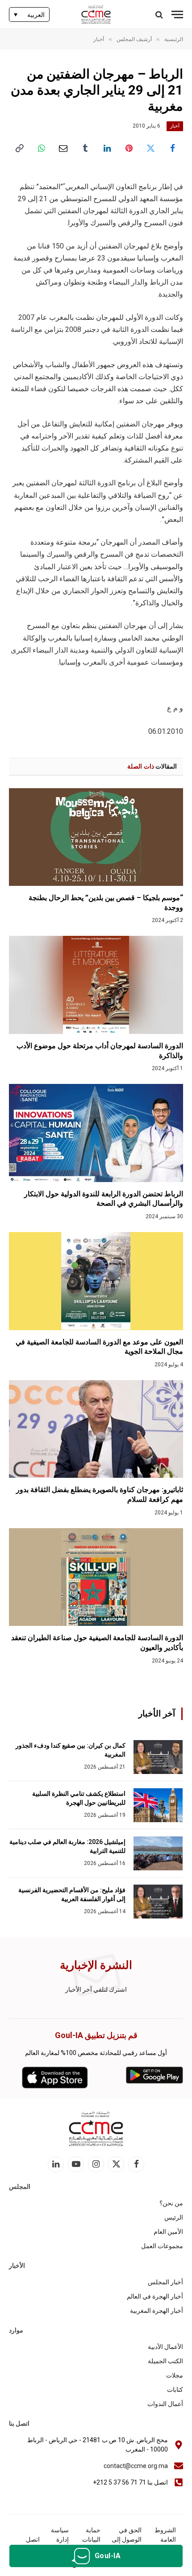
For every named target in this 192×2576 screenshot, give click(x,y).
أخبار (175, 126)
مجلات (175, 2375)
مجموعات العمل (162, 2246)
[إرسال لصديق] (63, 148)
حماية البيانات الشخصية (89, 2539)
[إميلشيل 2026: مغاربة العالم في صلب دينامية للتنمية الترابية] (158, 1853)
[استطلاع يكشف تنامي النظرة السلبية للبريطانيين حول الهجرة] (158, 1805)
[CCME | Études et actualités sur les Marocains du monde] (96, 14)
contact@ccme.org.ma (136, 2466)
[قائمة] (177, 14)
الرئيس (174, 2217)
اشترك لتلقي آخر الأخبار (96, 1989)
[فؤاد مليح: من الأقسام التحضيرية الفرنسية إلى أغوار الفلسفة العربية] (158, 1902)
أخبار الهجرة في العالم (155, 2296)
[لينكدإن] (107, 148)
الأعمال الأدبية (165, 2347)
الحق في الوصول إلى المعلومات (127, 2539)
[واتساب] (41, 148)
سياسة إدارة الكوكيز (59, 2539)
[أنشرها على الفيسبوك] (173, 148)
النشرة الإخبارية (96, 1965)
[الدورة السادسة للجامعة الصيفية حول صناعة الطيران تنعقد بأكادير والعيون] (96, 1577)
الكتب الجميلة (165, 2361)
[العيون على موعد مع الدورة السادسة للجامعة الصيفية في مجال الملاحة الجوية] (96, 1281)
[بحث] (160, 14)
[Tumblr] (85, 148)
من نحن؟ (171, 2203)
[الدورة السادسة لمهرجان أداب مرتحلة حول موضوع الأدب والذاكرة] (96, 985)
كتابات (175, 2390)
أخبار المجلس (165, 2282)
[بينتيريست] (129, 148)
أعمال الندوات (165, 2404)
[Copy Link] (19, 148)
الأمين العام (168, 2232)
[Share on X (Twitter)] (151, 148)
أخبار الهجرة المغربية (157, 2311)
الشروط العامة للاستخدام (163, 2539)
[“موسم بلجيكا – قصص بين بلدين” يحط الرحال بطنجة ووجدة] (96, 837)
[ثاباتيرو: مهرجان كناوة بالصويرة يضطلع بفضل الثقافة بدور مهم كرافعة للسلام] (96, 1429)
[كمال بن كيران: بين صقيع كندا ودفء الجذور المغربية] (158, 1757)
